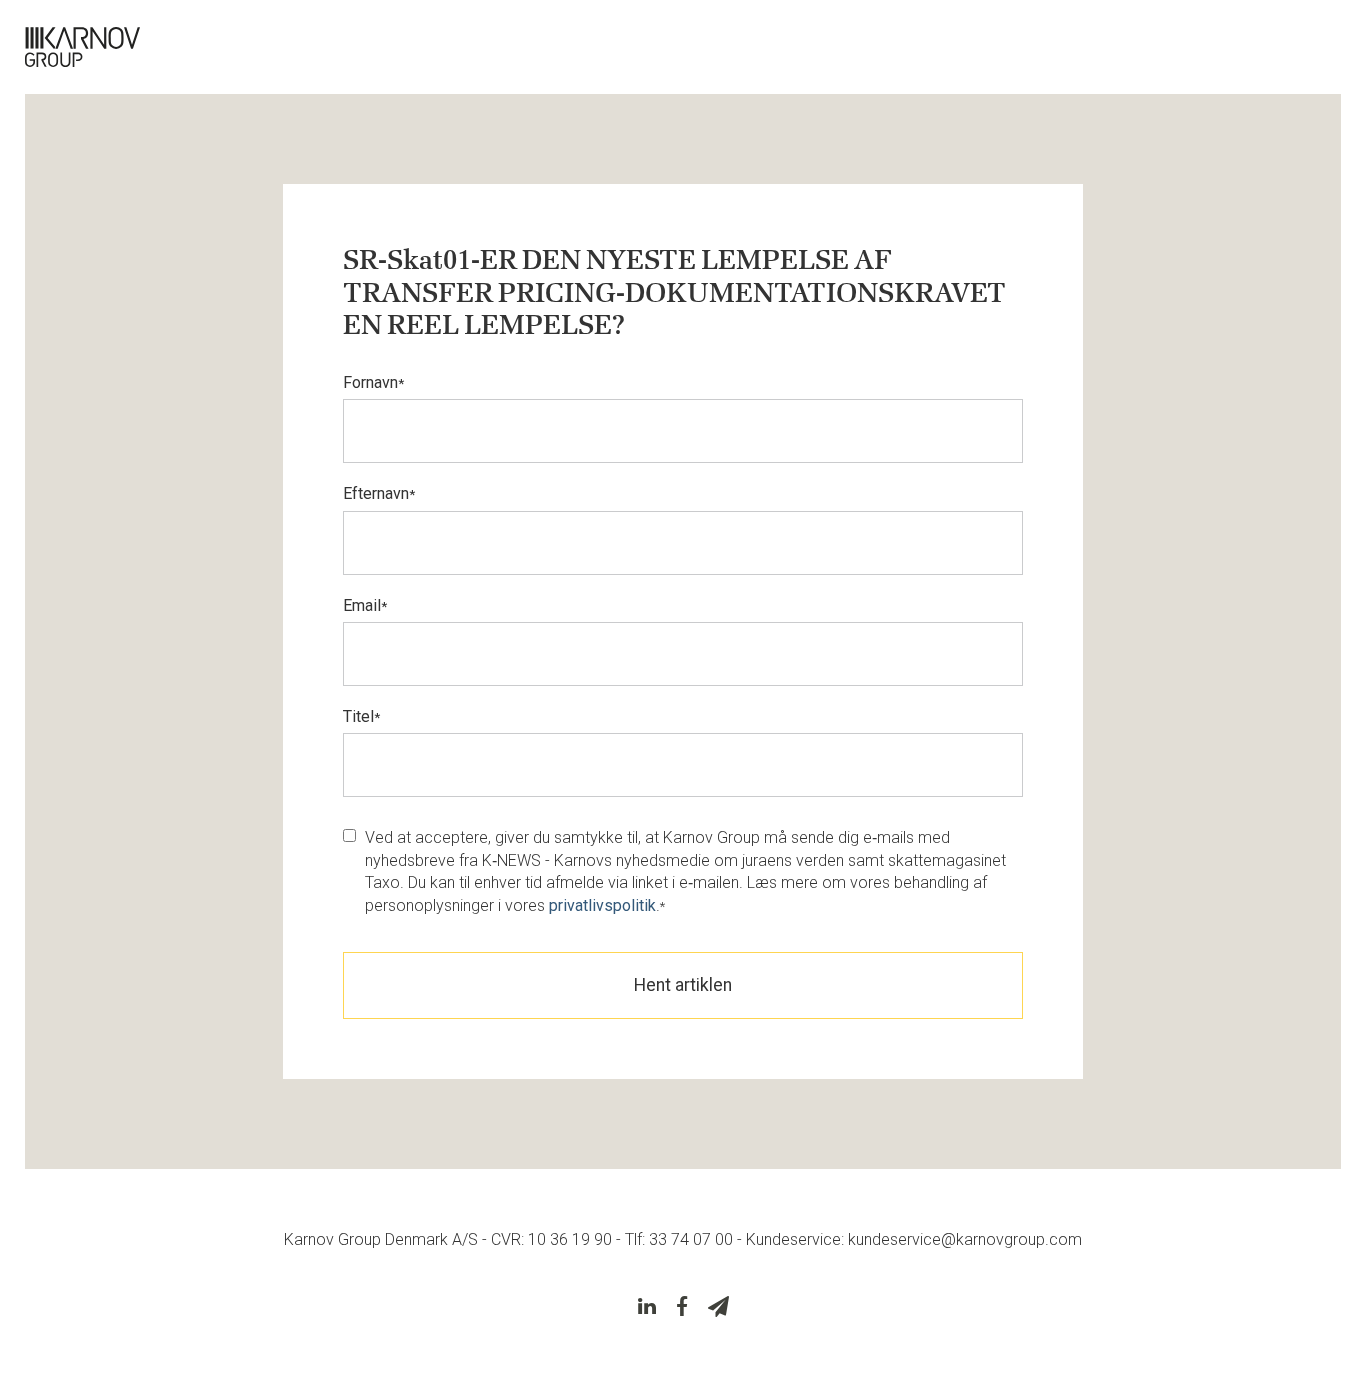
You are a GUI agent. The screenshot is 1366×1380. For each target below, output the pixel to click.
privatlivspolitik (602, 905)
